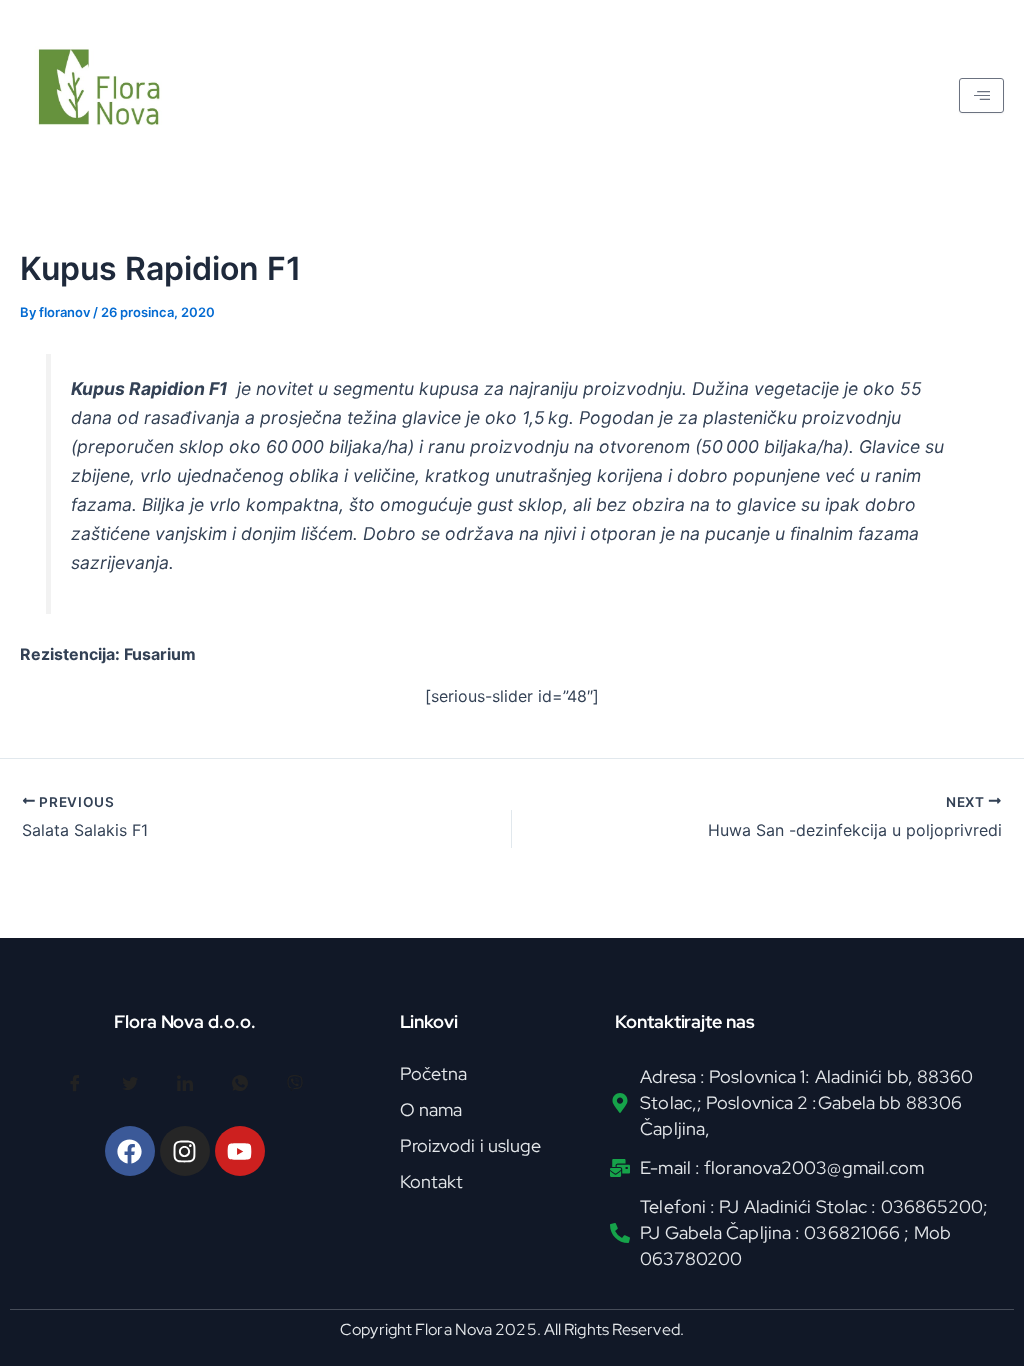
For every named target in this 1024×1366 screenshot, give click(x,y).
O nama (431, 1109)
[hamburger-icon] (981, 95)
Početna (434, 1073)
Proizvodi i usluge (471, 1145)
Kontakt (432, 1181)
